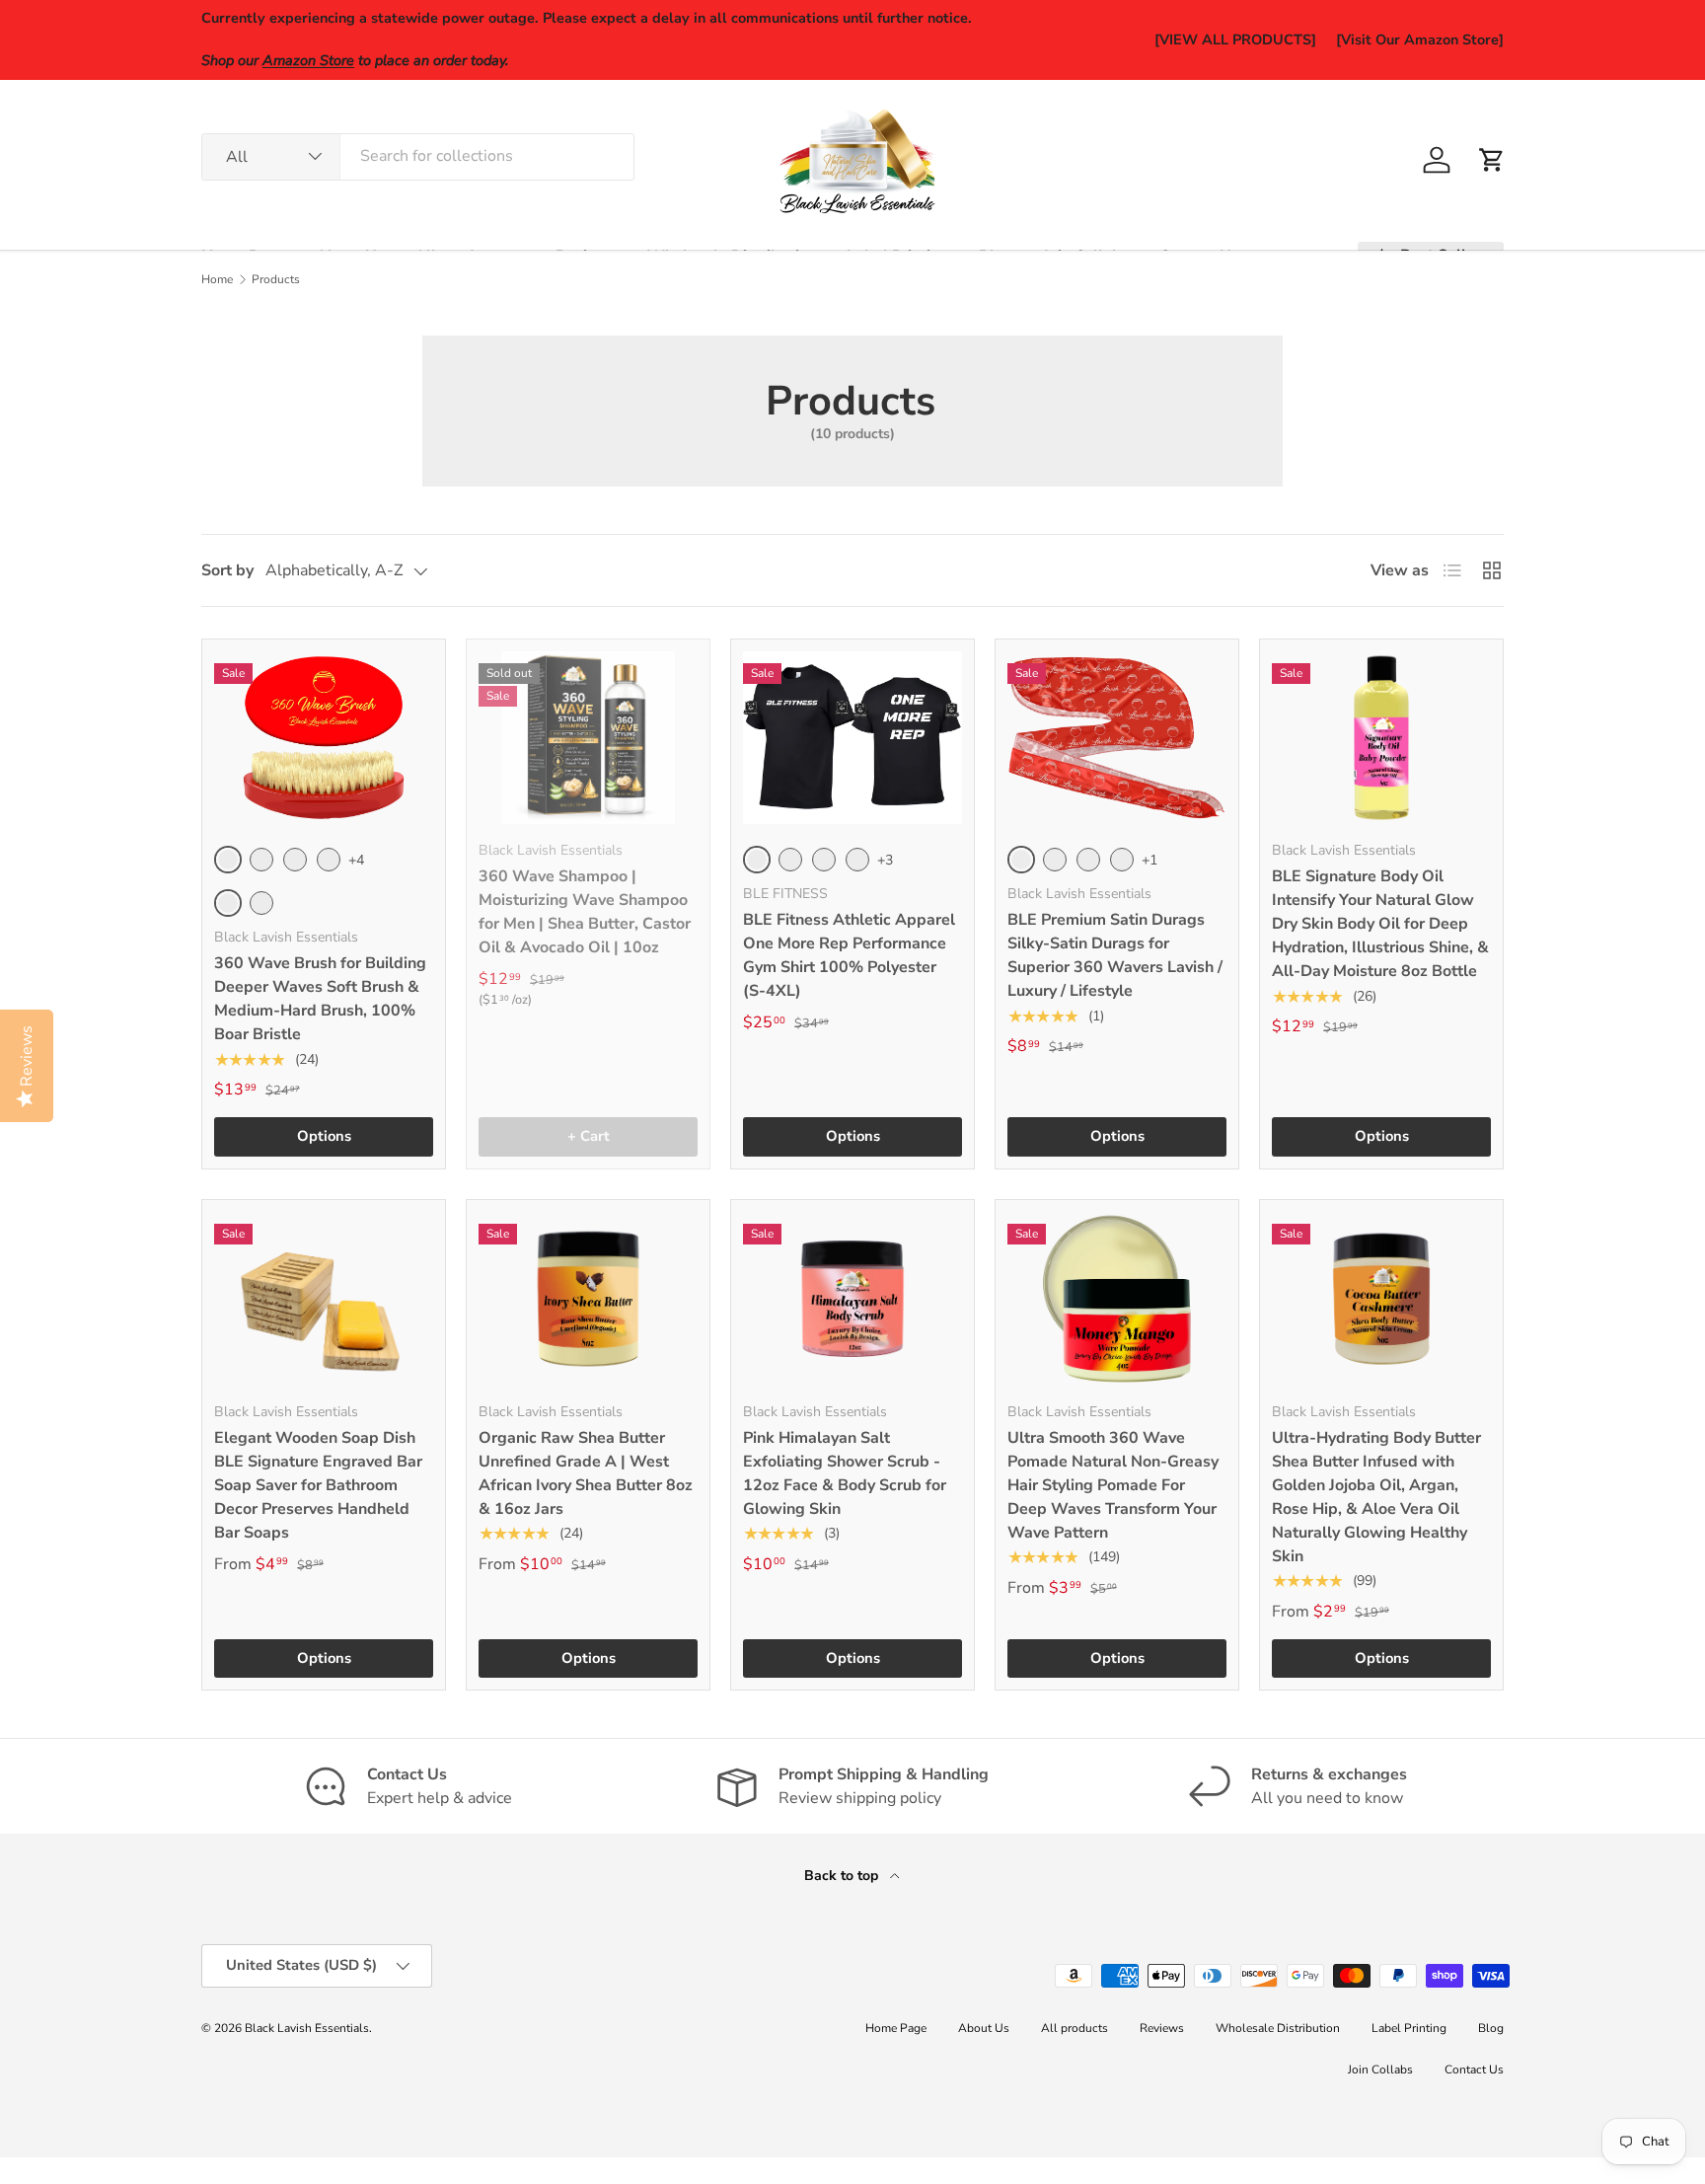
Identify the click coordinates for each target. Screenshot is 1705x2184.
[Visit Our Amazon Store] (1420, 39)
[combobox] (418, 156)
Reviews (1162, 2028)
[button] (1492, 160)
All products (1075, 2028)
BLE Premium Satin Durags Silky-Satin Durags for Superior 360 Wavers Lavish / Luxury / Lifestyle (1115, 955)
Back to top (843, 1876)
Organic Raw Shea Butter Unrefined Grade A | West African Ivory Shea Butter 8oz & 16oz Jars (586, 1473)
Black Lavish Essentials (307, 2028)
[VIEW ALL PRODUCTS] (1235, 39)
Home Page (896, 2028)
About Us (984, 2028)
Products (276, 279)
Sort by (227, 570)
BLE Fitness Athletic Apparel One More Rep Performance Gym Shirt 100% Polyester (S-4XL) (849, 955)
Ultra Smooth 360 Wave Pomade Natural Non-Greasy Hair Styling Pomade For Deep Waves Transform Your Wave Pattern (1113, 1485)
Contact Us (1474, 2070)
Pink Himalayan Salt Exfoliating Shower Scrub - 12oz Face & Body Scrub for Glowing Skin (845, 1473)
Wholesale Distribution (1278, 2028)
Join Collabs (1380, 2070)
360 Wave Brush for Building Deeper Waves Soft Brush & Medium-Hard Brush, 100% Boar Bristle (320, 999)
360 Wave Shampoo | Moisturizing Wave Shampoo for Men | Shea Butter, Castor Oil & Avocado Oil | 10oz (585, 912)
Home (217, 279)
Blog (1491, 2028)
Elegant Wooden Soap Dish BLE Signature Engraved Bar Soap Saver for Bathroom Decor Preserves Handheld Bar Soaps (318, 1485)
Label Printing (1409, 2028)
